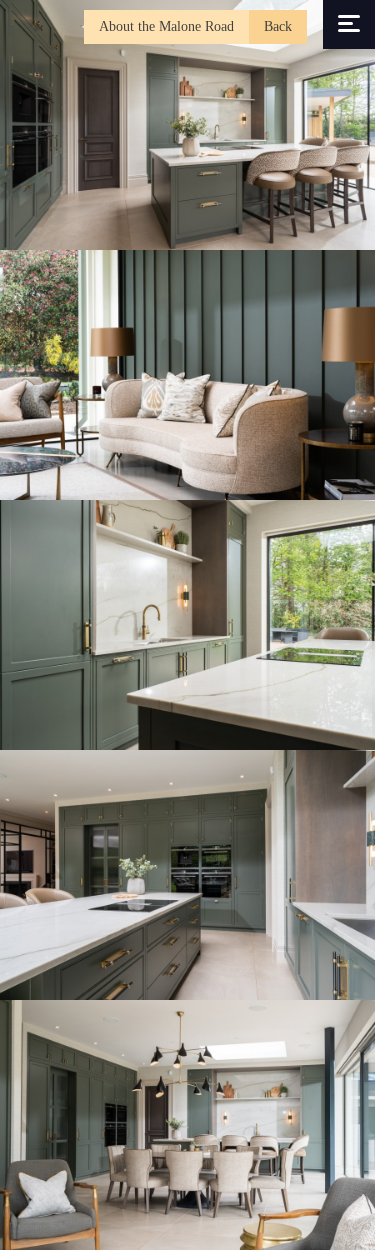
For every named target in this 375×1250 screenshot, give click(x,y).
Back (278, 26)
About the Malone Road (166, 26)
